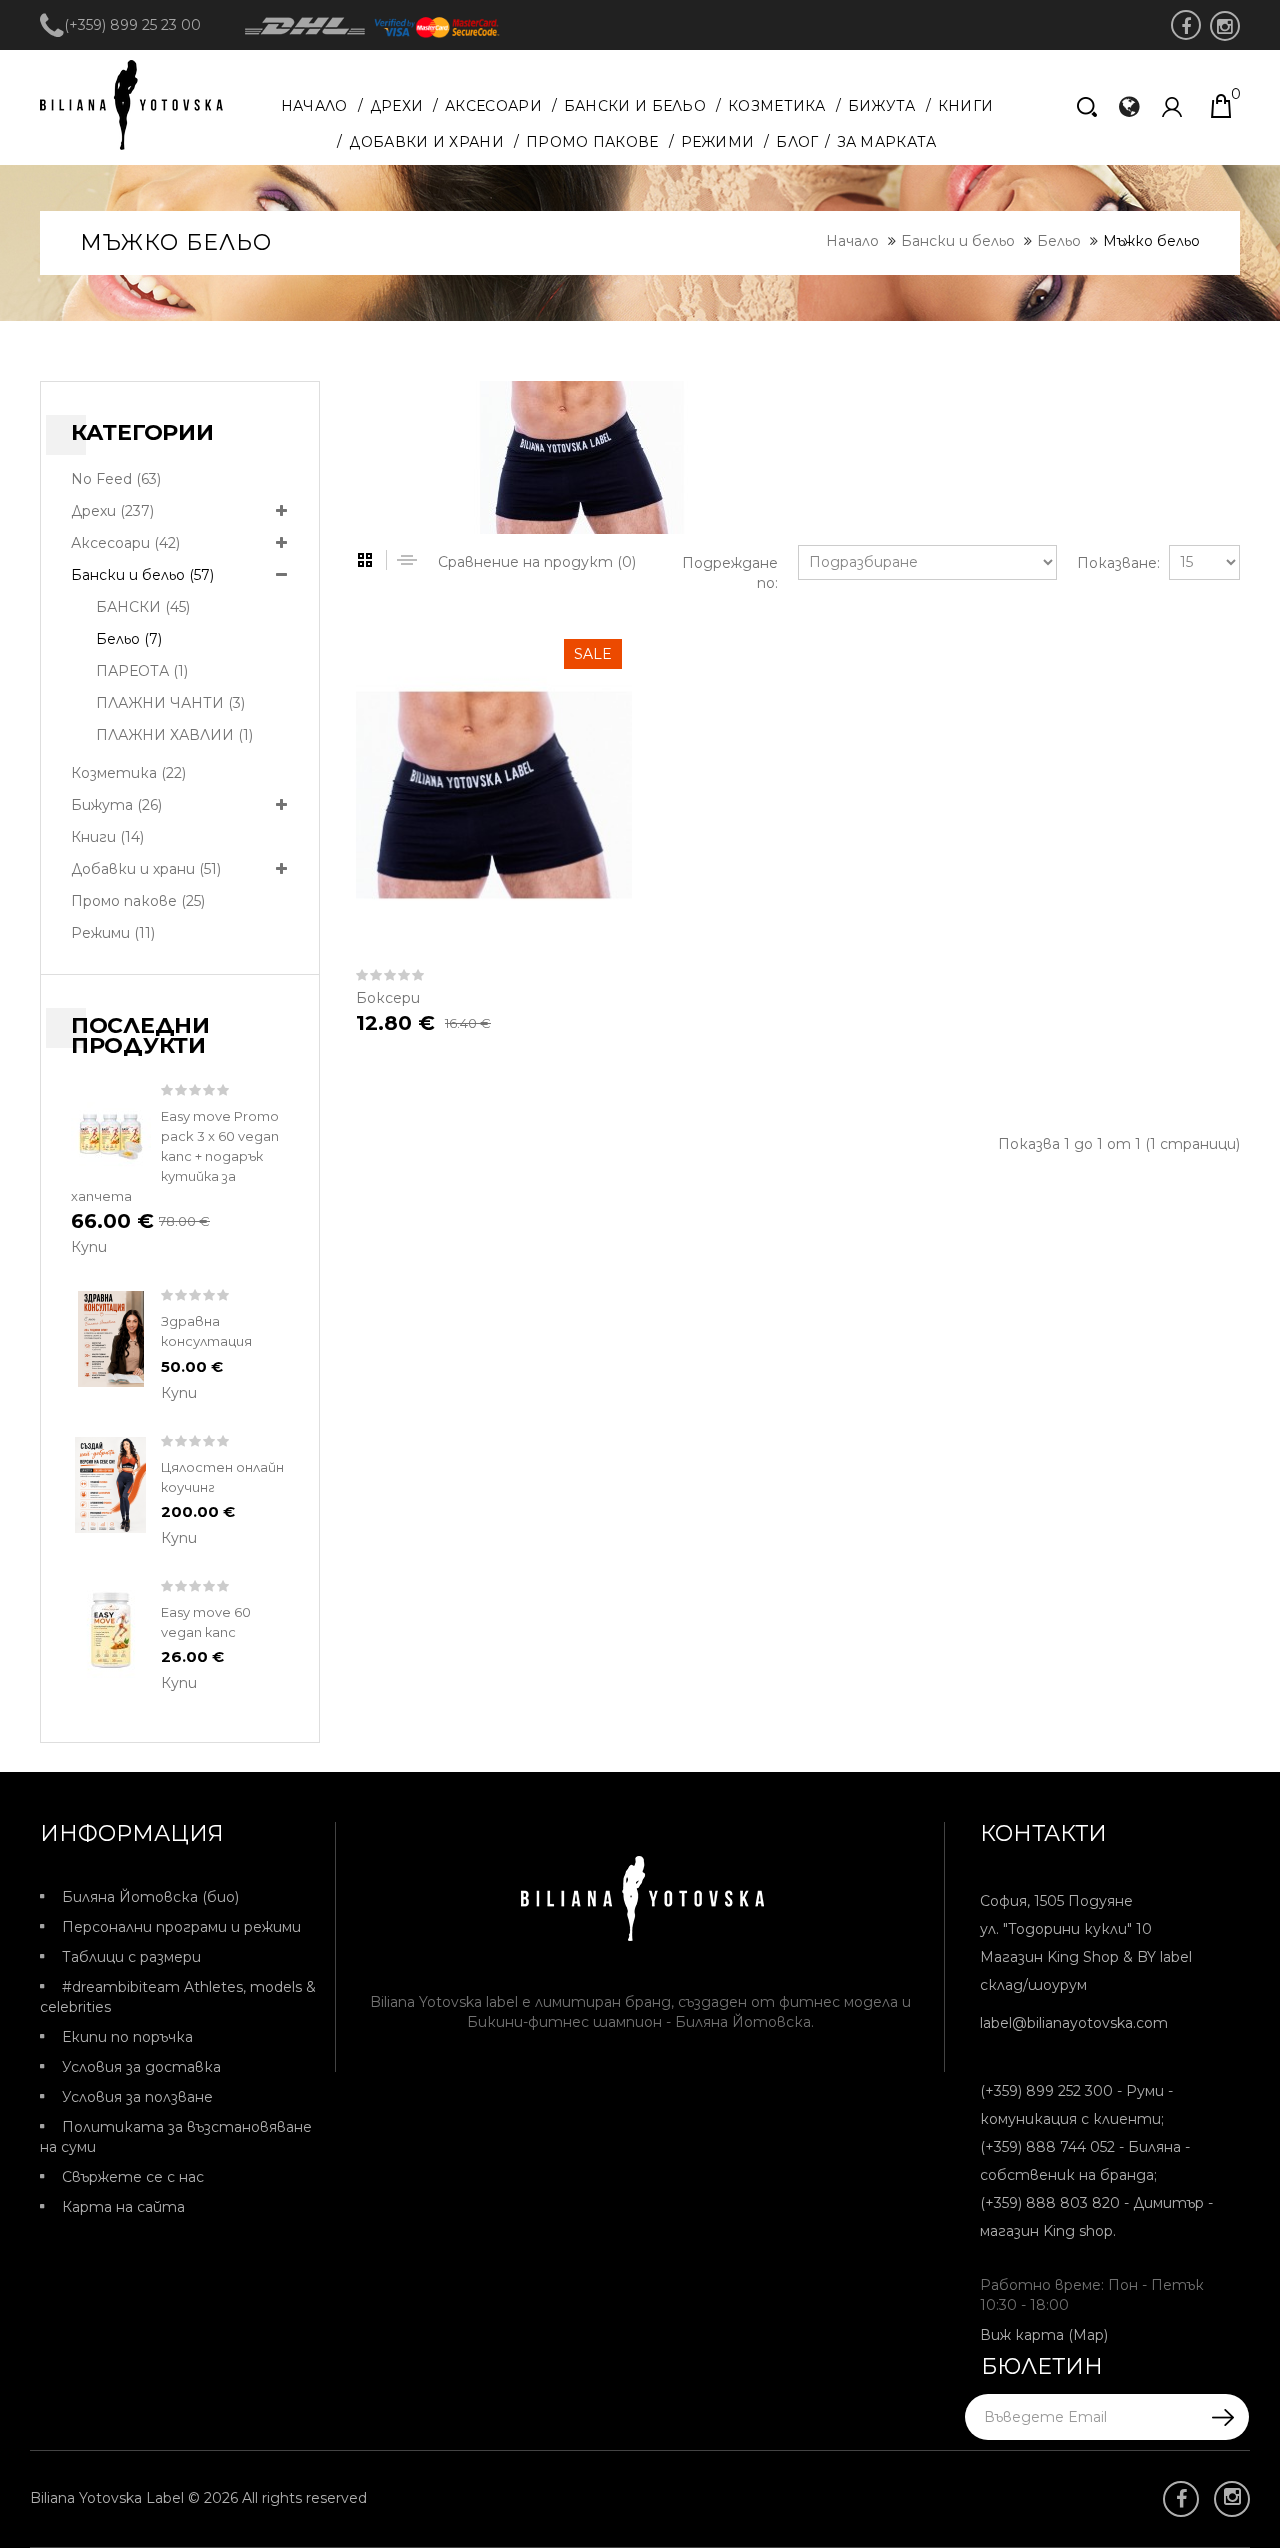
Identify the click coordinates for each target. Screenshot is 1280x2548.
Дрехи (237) (112, 511)
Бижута (882, 106)
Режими (718, 142)
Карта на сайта (123, 2207)
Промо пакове (592, 142)
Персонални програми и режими (181, 1927)
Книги (966, 106)
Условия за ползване (137, 2097)
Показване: (1113, 563)
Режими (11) (113, 933)
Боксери (388, 998)
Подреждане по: (730, 573)
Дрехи (397, 106)
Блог (797, 142)
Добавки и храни (426, 142)
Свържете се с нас (133, 2177)
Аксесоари (493, 106)
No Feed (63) (116, 479)
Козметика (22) (128, 773)
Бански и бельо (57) (142, 575)
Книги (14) (107, 837)
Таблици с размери (131, 1957)
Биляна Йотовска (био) (150, 1897)
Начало (314, 106)
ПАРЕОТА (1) (142, 671)
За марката (887, 142)
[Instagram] (1225, 26)
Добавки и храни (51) (146, 869)
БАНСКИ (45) (143, 607)
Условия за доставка (141, 2067)
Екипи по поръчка (127, 2037)
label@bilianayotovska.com (1074, 2023)
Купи (89, 1247)
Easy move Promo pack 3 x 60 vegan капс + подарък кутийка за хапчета (175, 1156)
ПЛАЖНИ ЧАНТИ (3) (170, 703)
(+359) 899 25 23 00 (132, 25)
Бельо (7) (129, 639)
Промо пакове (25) (138, 901)
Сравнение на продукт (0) (537, 562)
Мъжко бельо (1151, 241)
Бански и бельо (635, 106)
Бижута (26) (116, 805)
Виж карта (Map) (1044, 2335)
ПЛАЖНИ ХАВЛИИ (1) (174, 735)
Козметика (777, 106)
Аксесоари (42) (125, 543)
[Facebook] (1186, 25)
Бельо (1059, 241)
